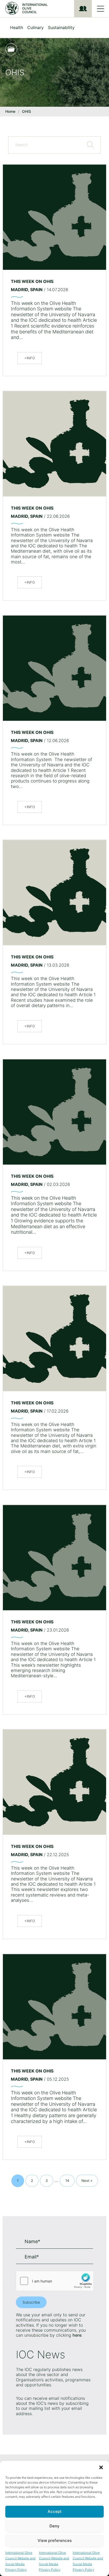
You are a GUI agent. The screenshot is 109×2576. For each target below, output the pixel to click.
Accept (55, 2511)
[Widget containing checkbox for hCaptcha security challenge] (54, 2281)
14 (69, 2180)
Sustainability (61, 27)
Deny (54, 2526)
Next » (87, 2181)
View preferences (55, 2540)
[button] (101, 2467)
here (77, 2335)
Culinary (35, 27)
